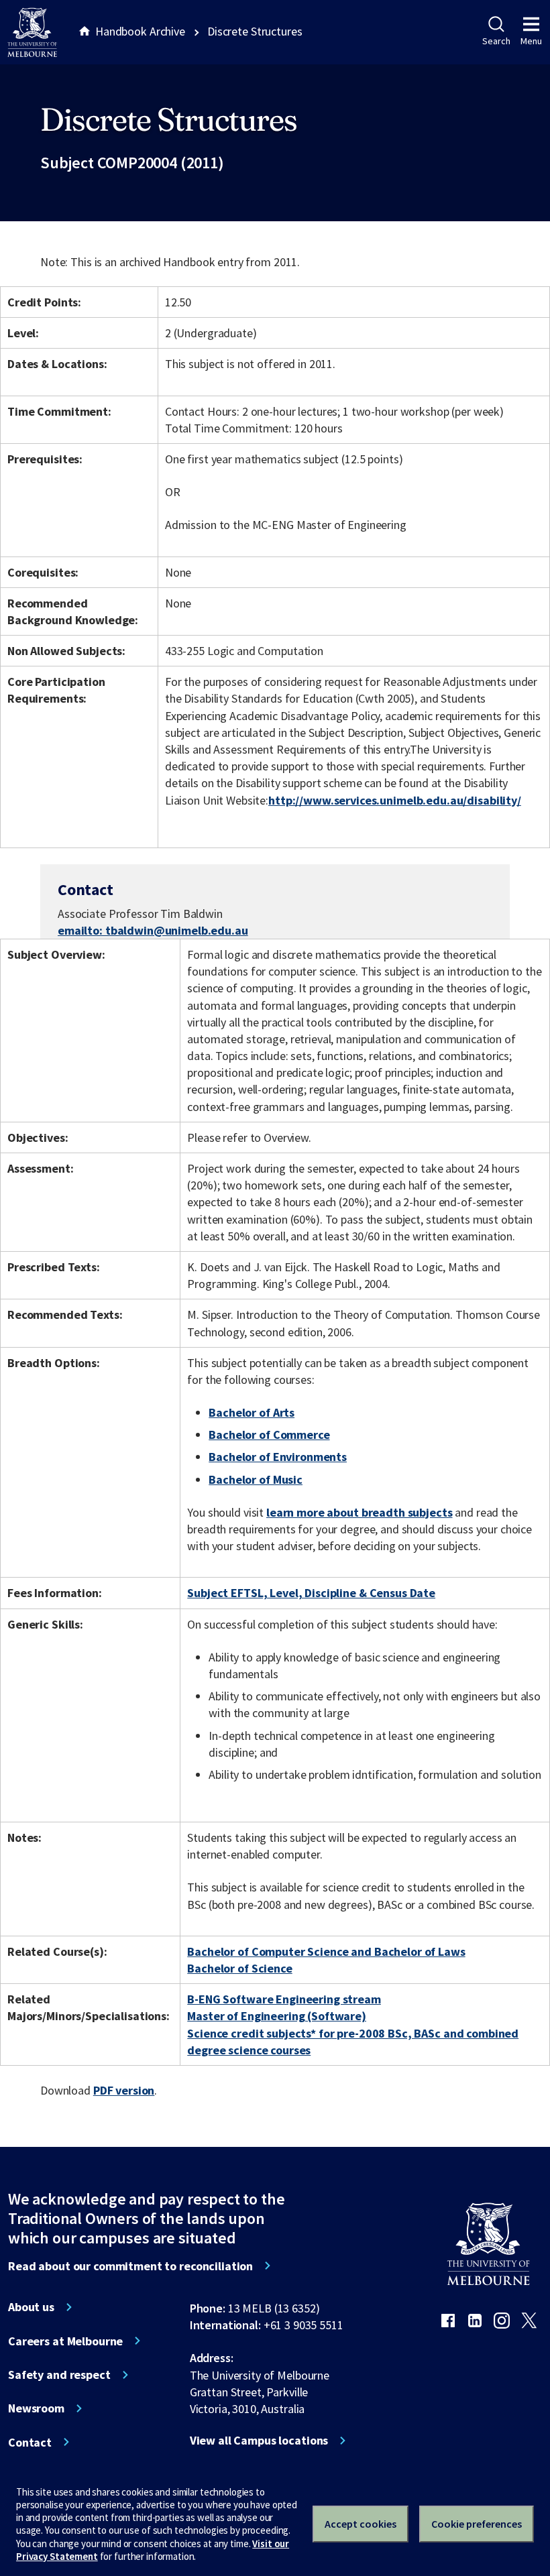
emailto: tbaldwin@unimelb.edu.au (153, 930)
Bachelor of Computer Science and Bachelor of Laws (326, 1951)
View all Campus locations (259, 2441)
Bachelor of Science (239, 1968)
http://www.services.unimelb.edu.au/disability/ (395, 800)
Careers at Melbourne (65, 2341)
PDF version (124, 2090)
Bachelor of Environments (278, 1457)
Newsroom (36, 2408)
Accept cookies (361, 2524)
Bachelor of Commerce (269, 1435)
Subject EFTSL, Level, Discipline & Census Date (311, 1593)
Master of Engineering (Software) (277, 2016)
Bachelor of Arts (252, 1412)
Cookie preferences (477, 2524)
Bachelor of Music (256, 1479)
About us (31, 2307)
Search (496, 41)
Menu (531, 41)
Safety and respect (59, 2375)
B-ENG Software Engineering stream (284, 1999)
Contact (30, 2443)
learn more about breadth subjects (360, 1512)
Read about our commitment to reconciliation (130, 2266)
